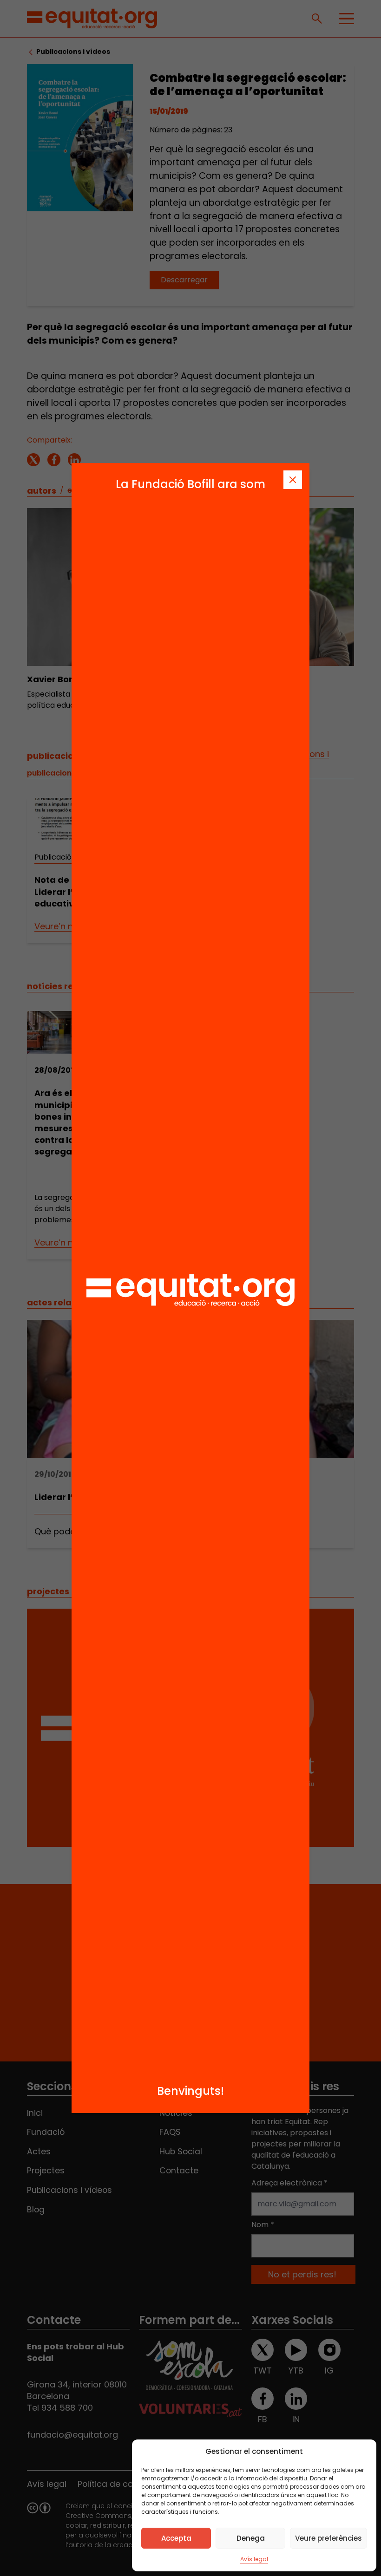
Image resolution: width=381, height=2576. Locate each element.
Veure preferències (328, 2538)
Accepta (176, 2538)
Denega (251, 2538)
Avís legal (254, 2559)
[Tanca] (293, 480)
